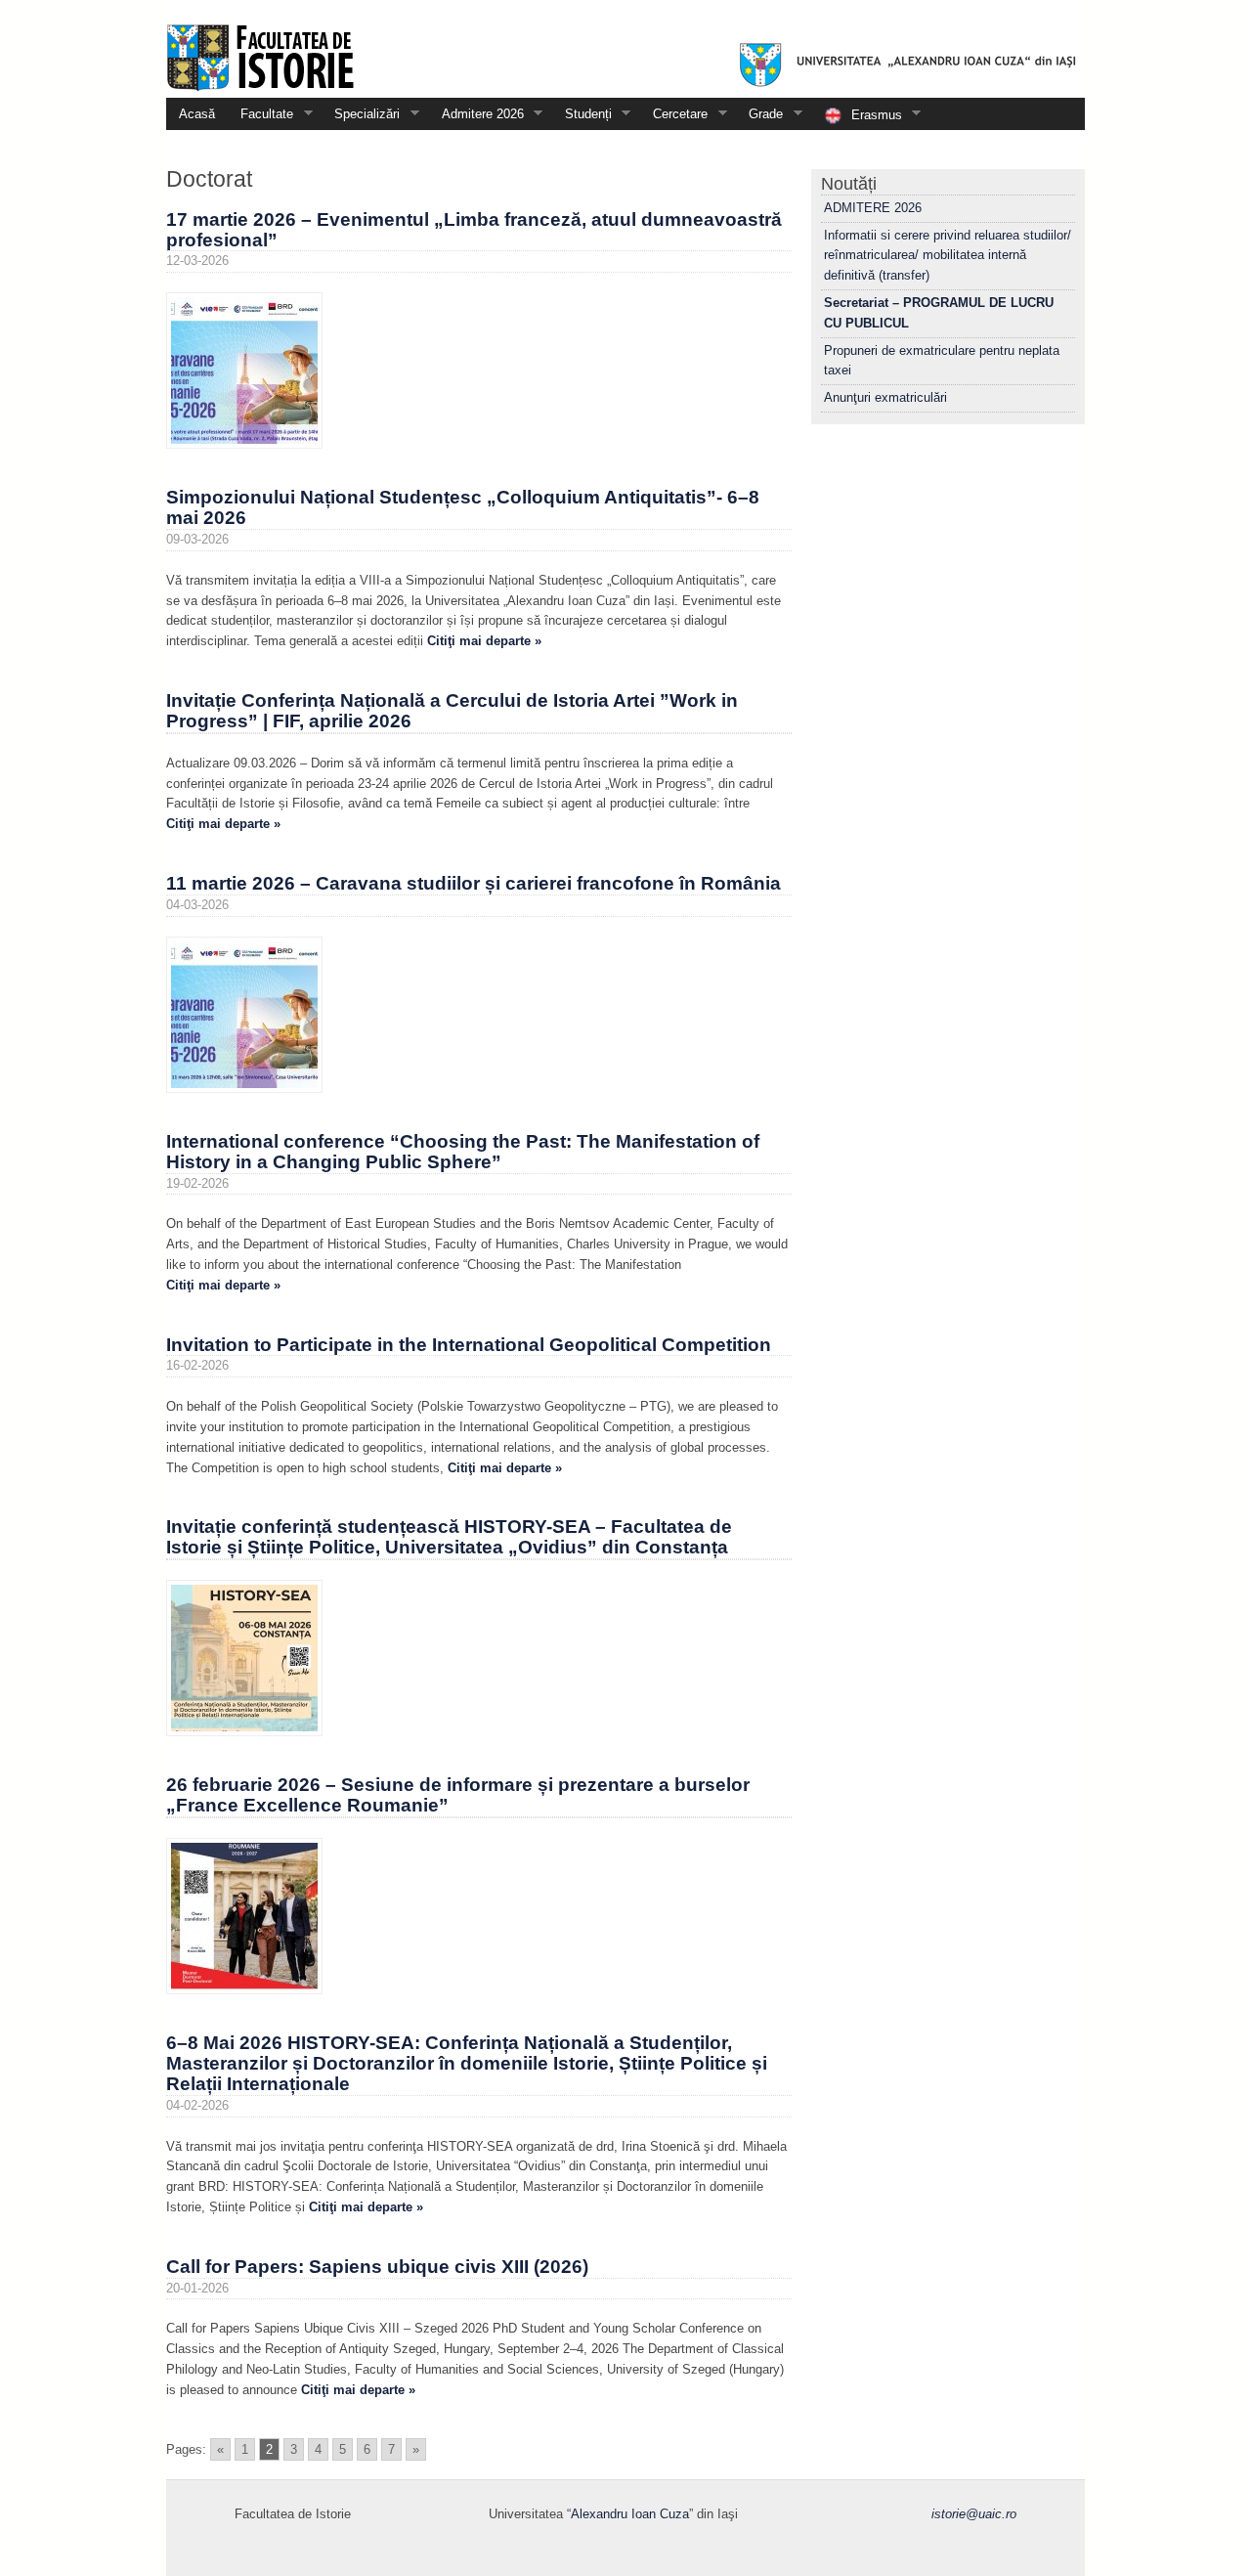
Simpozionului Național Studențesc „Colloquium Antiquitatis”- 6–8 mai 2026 (463, 507)
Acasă (197, 114)
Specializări (361, 114)
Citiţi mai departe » (484, 641)
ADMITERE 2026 (873, 208)
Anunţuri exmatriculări (885, 397)
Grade (759, 114)
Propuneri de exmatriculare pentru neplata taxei (942, 361)
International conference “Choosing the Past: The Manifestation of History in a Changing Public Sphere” (463, 1152)
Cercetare (674, 114)
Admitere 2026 (476, 114)
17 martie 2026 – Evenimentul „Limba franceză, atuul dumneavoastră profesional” (474, 230)
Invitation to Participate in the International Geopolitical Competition (469, 1345)
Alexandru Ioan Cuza (630, 2514)
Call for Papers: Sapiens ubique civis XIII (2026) (377, 2267)
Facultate (260, 114)
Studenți (582, 114)
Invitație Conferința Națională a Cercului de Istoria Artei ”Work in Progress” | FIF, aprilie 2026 (452, 711)
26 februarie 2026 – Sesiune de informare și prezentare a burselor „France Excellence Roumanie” (458, 1795)
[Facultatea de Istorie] (625, 49)
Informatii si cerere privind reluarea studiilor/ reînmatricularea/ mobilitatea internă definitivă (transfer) (948, 256)
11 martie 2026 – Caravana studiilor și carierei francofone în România (474, 883)
